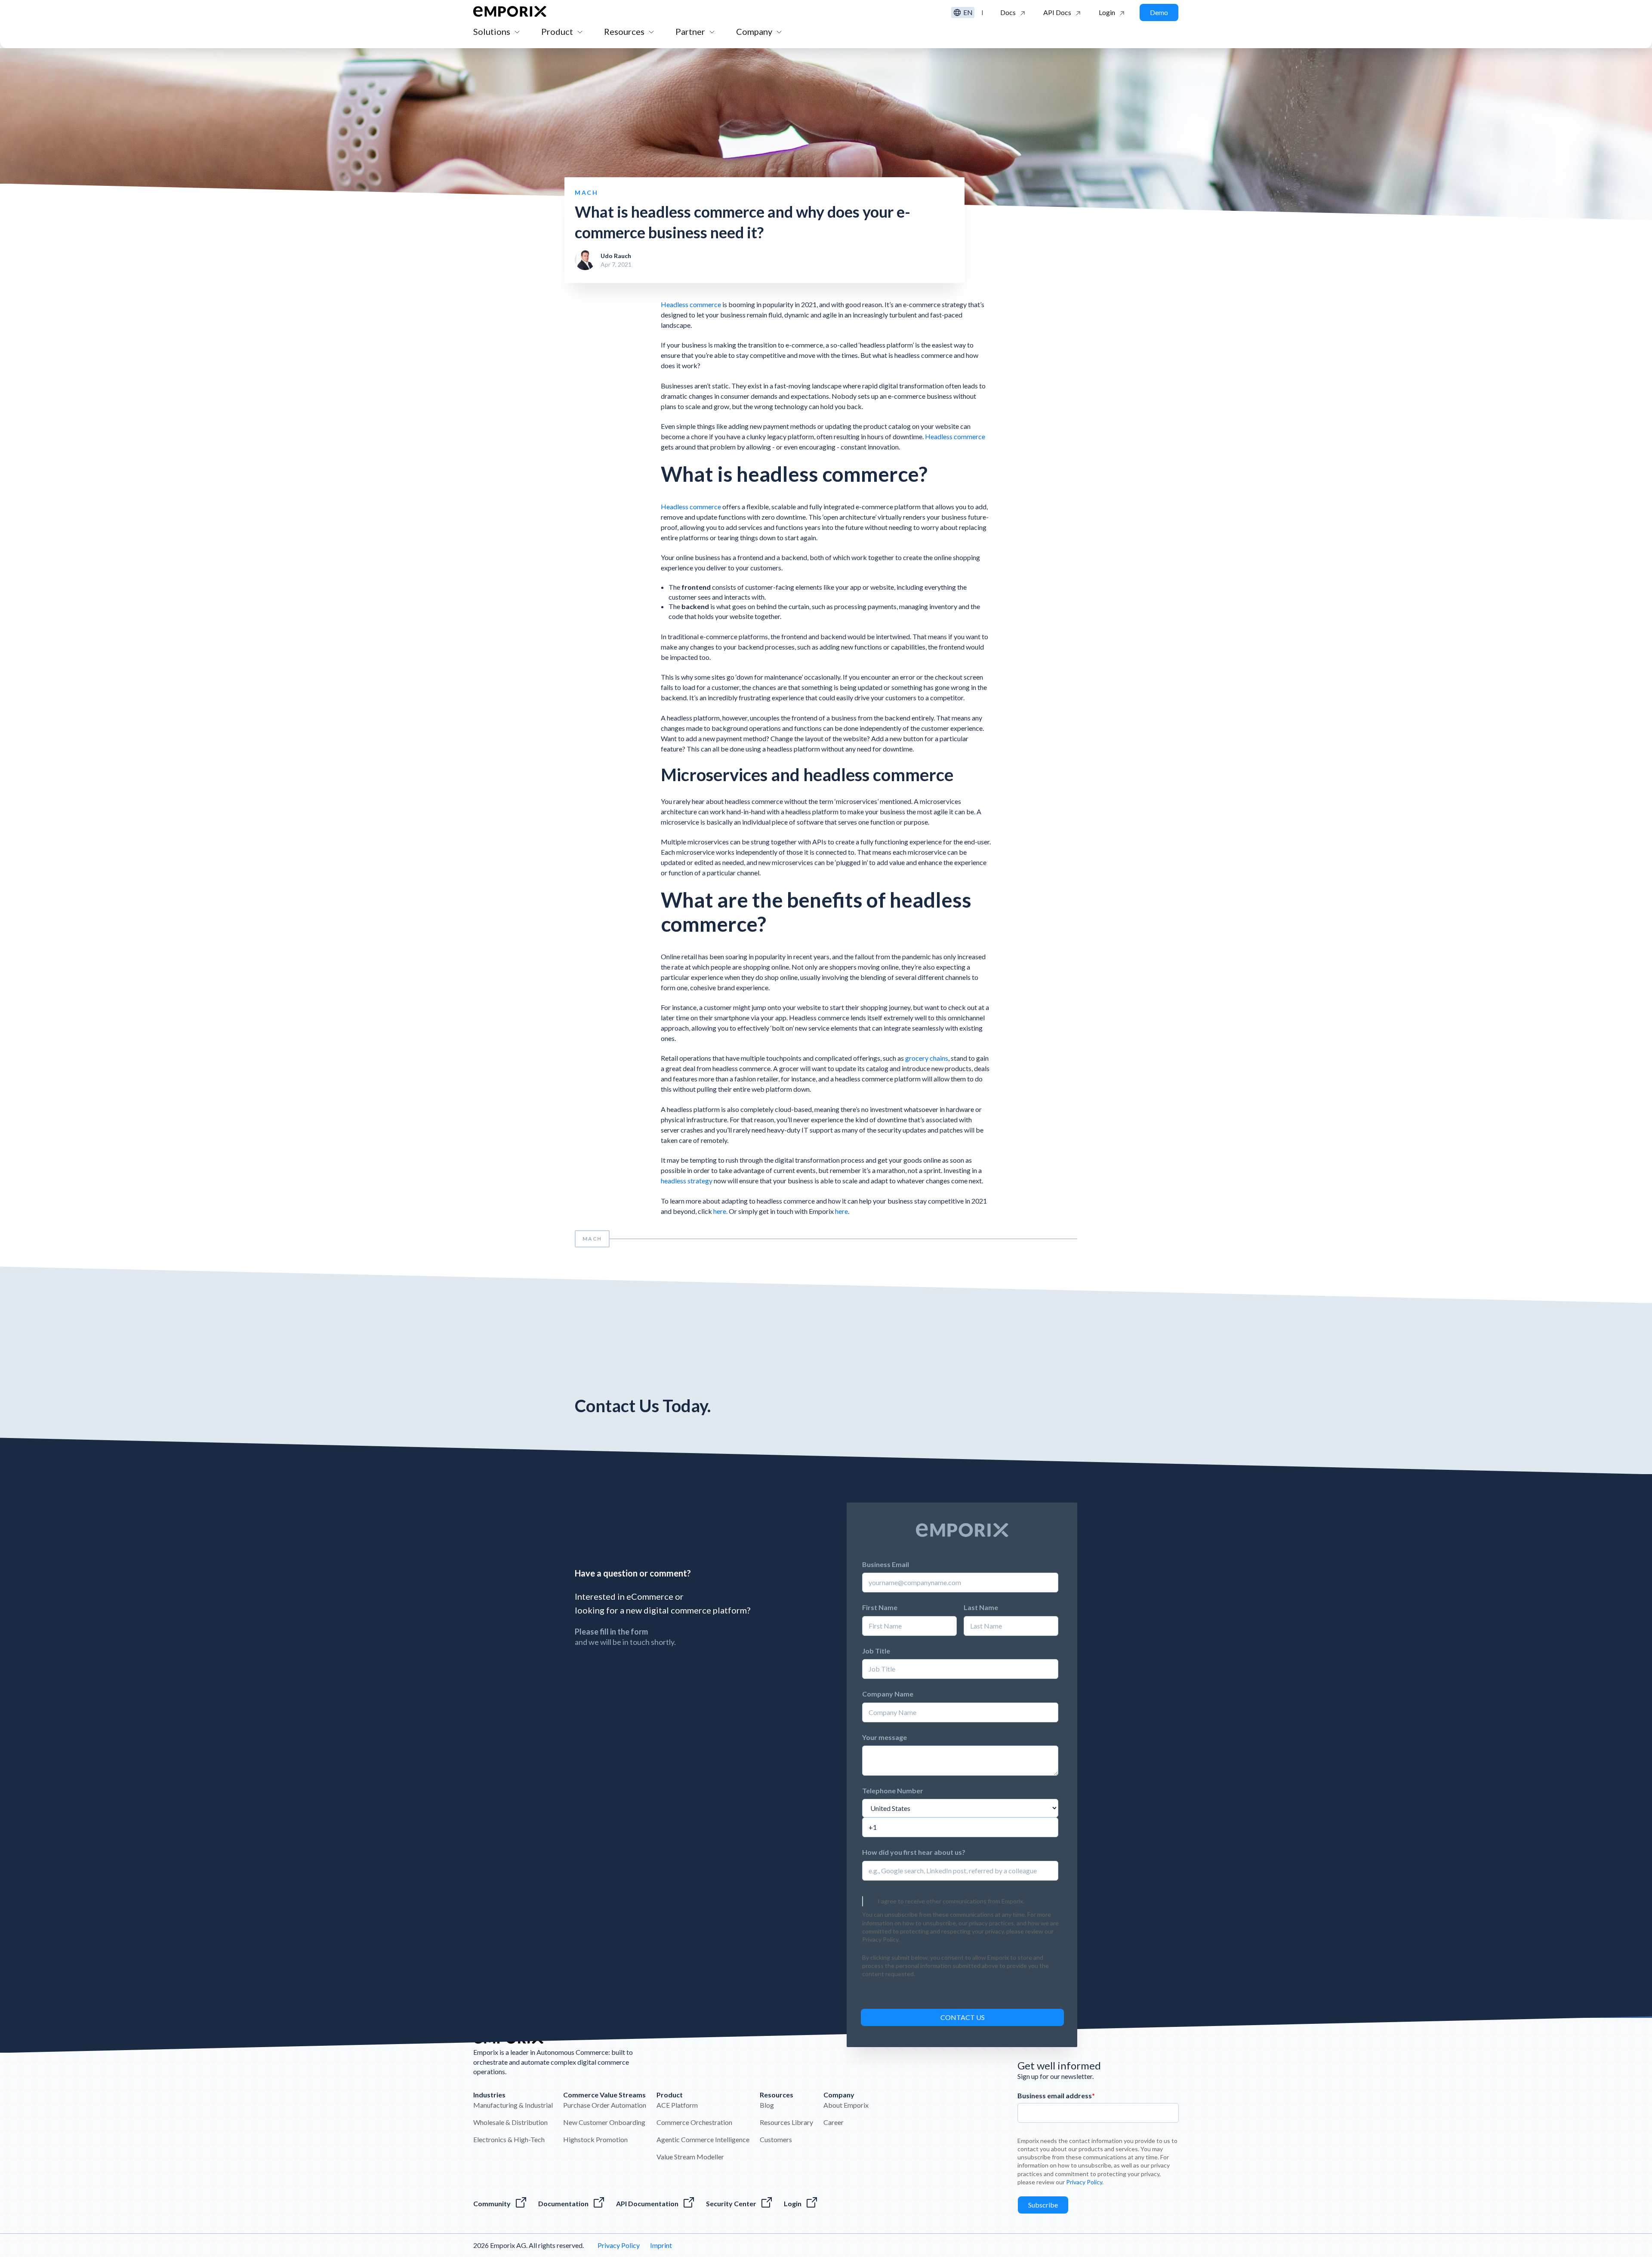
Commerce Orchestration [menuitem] (694, 2122)
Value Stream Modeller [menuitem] (690, 2157)
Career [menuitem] (834, 2122)
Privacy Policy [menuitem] (619, 2245)
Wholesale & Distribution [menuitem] (510, 2122)
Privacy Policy (686, 1112)
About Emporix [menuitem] (846, 2105)
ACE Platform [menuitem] (677, 2105)
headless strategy (687, 1181)
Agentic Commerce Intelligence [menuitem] (703, 2139)
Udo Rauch (616, 256)
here (841, 1211)
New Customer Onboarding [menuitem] (604, 2122)
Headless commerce (691, 304)
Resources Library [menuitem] (786, 2122)
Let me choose (844, 1150)
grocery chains (927, 1058)
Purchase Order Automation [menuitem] (605, 2105)
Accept (913, 1150)
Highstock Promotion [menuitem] (595, 2139)
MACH (592, 1239)
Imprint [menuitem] (661, 2245)
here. (721, 1211)
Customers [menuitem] (776, 2139)
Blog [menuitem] (767, 2105)
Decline (983, 1150)
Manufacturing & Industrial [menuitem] (513, 2105)
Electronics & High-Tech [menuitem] (509, 2139)
